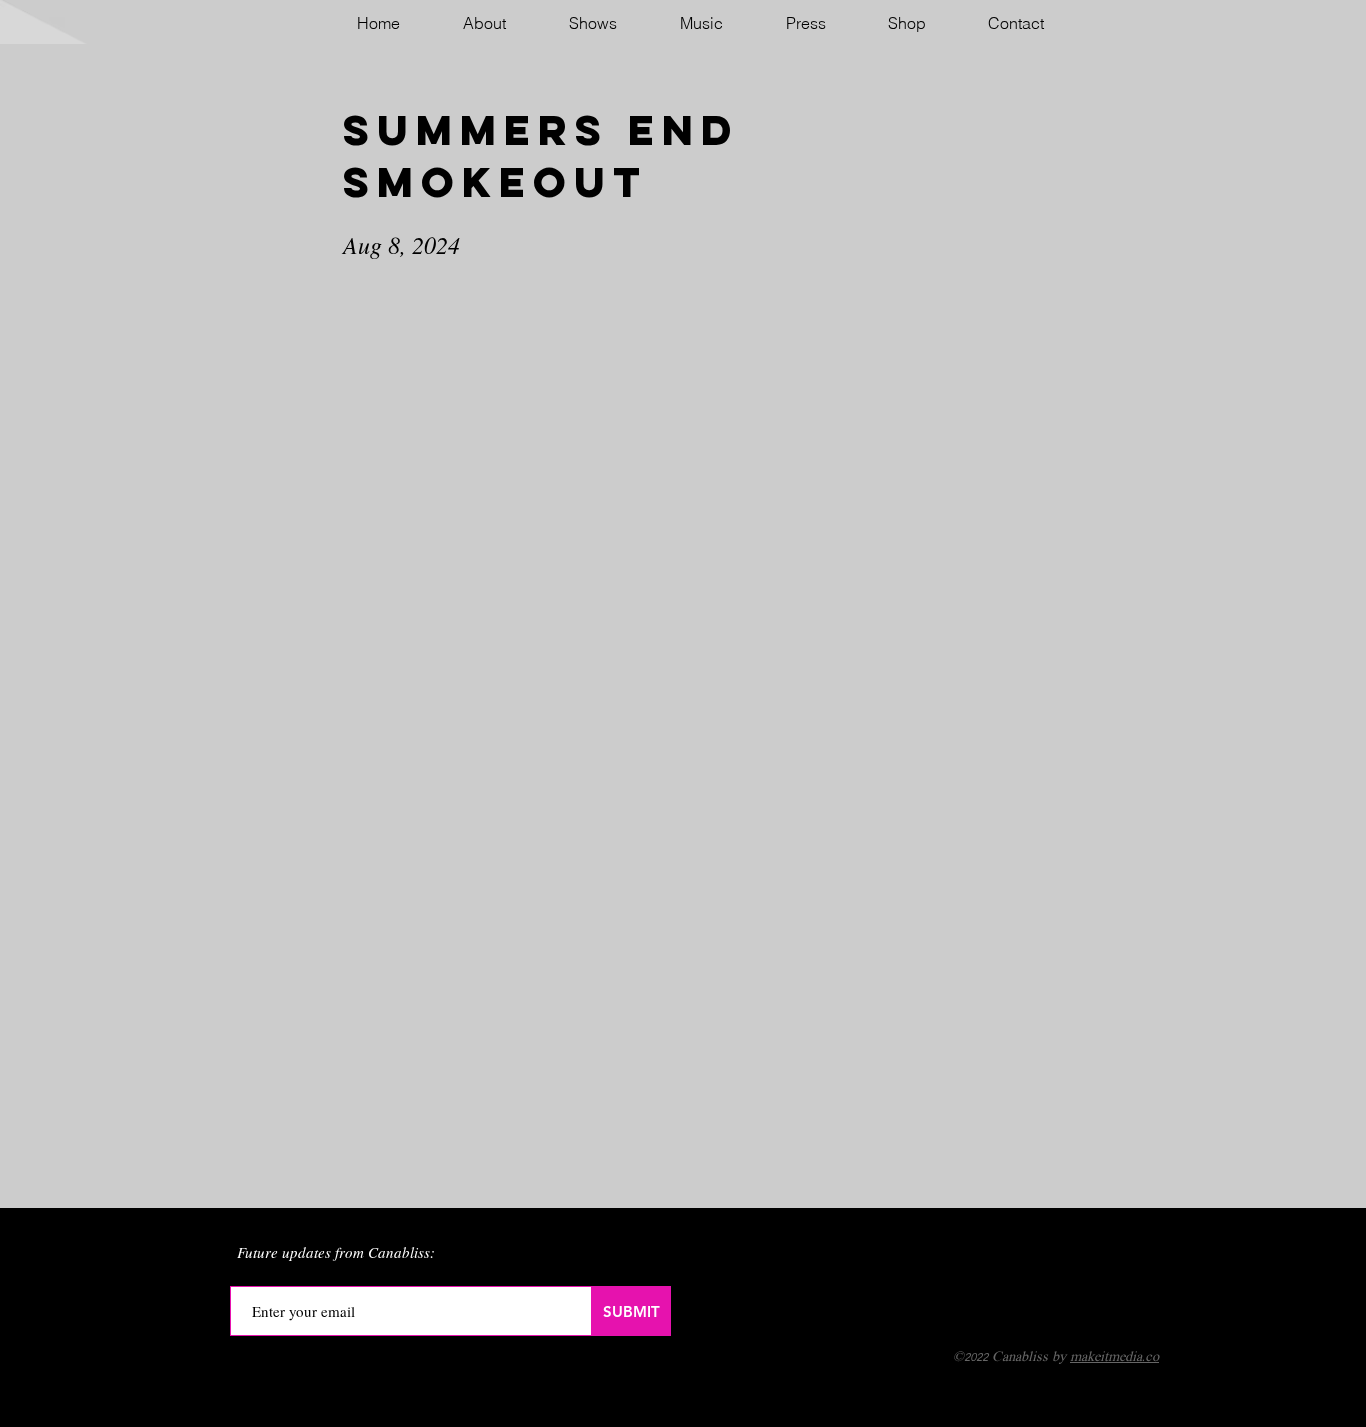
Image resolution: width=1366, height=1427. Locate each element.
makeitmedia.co (1114, 1357)
